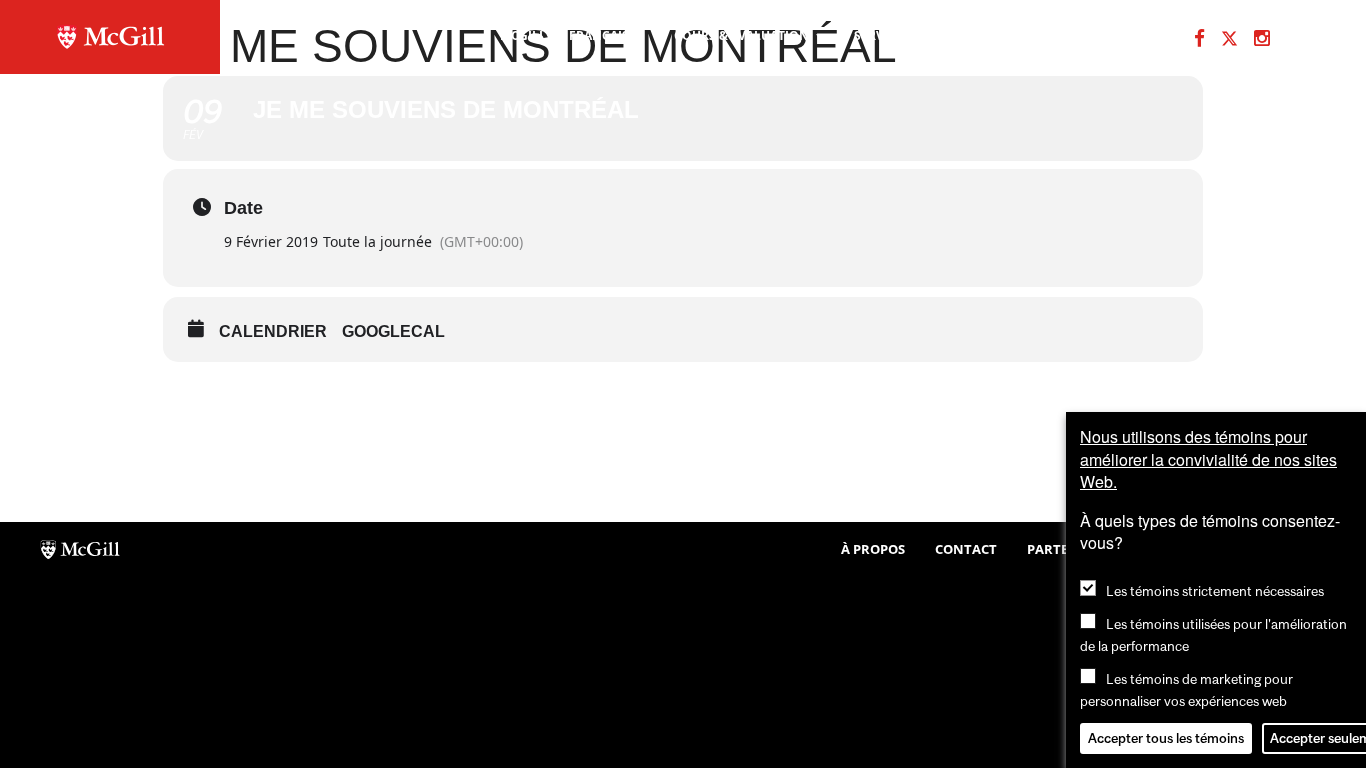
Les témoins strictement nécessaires (1215, 591)
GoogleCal (393, 331)
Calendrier (273, 331)
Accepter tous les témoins (1166, 738)
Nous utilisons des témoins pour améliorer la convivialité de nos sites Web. (1208, 459)
